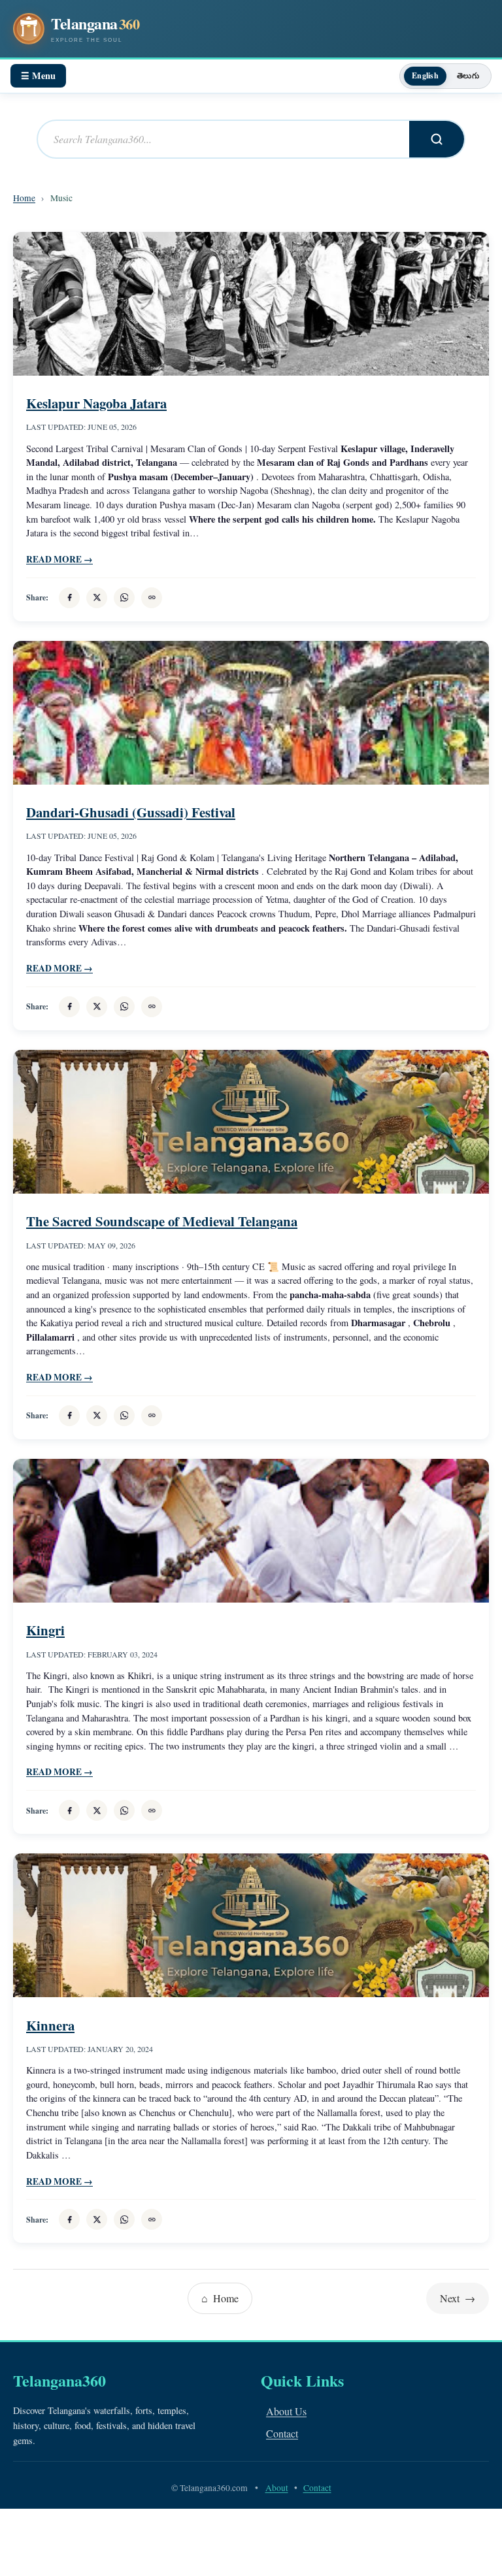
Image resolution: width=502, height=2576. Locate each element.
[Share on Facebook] (69, 598)
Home (24, 198)
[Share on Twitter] (97, 598)
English (425, 75)
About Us (286, 2411)
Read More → (59, 559)
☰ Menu (38, 75)
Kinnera (50, 2025)
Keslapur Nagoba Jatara (96, 403)
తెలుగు (468, 75)
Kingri (45, 1630)
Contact (282, 2433)
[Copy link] (152, 598)
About (277, 2488)
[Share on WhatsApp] (124, 598)
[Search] (437, 139)
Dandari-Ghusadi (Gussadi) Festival (131, 812)
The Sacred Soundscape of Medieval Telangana (162, 1221)
